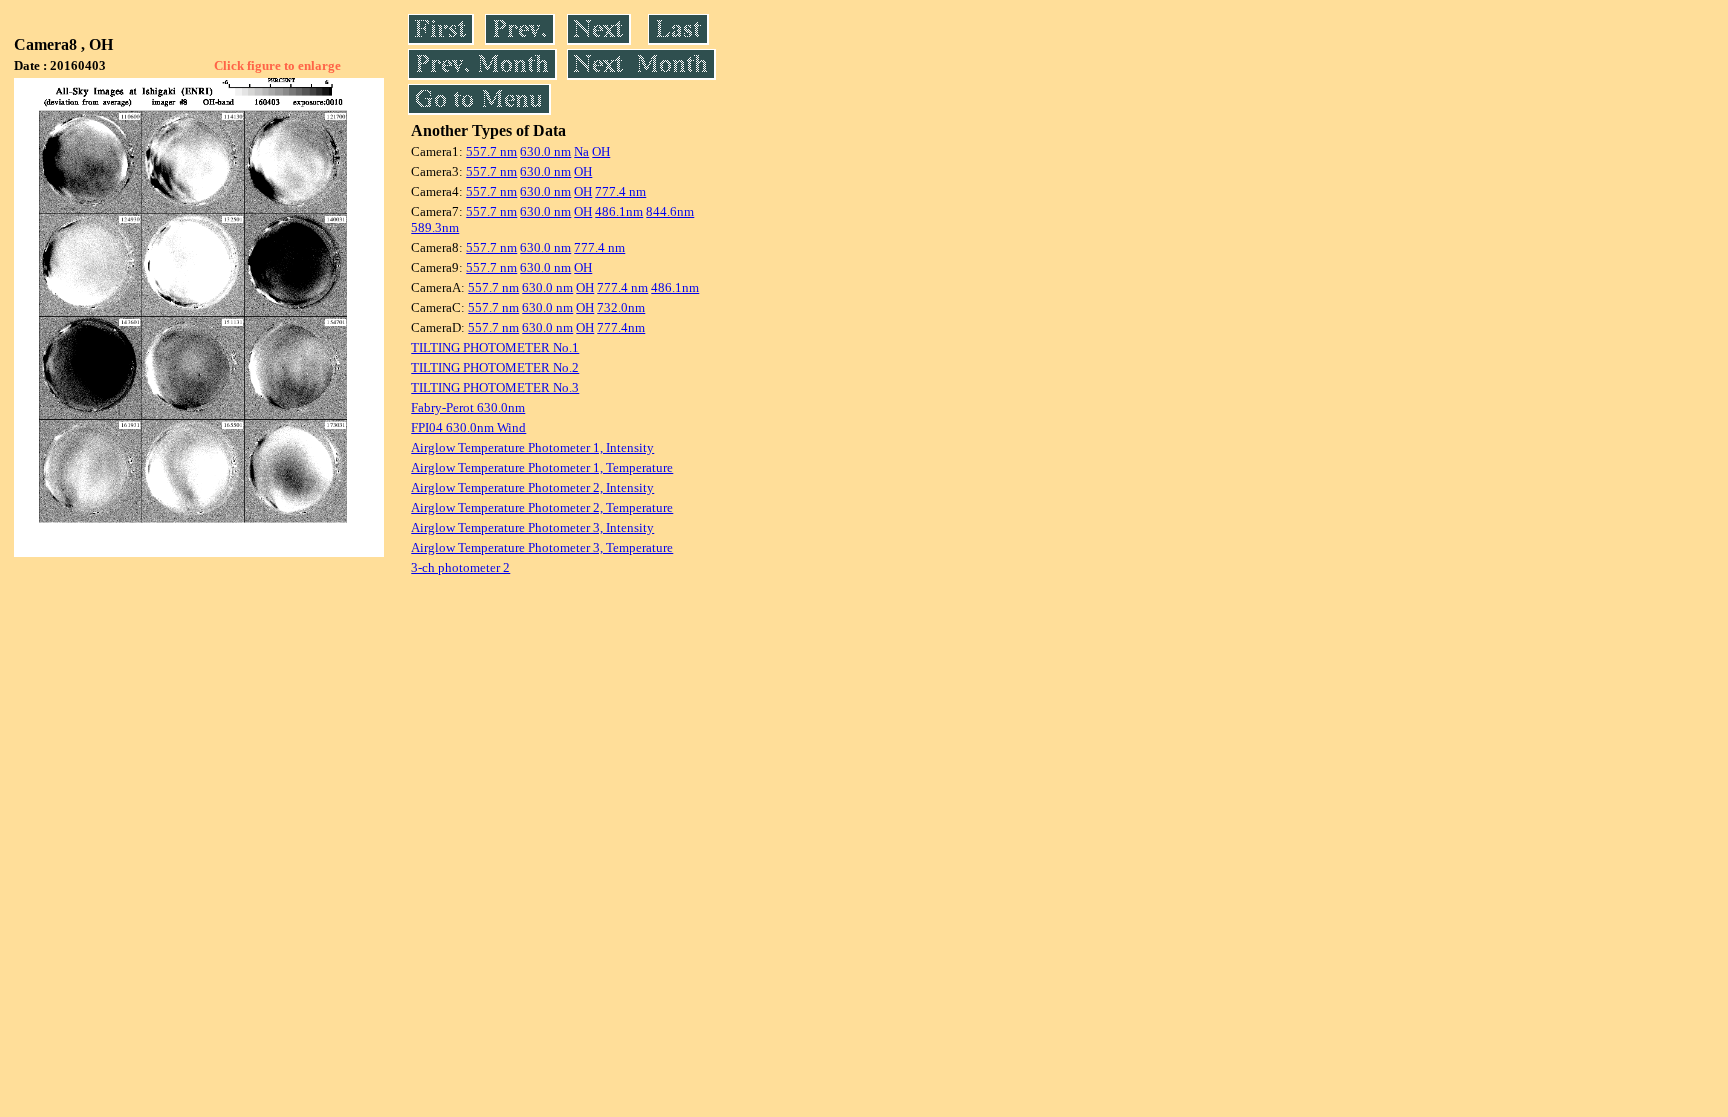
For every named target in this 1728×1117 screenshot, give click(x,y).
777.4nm (621, 327)
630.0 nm (545, 151)
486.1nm (619, 211)
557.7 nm (491, 151)
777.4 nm (620, 191)
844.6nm (670, 211)
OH (601, 151)
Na (581, 151)
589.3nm (435, 227)
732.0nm (621, 307)
